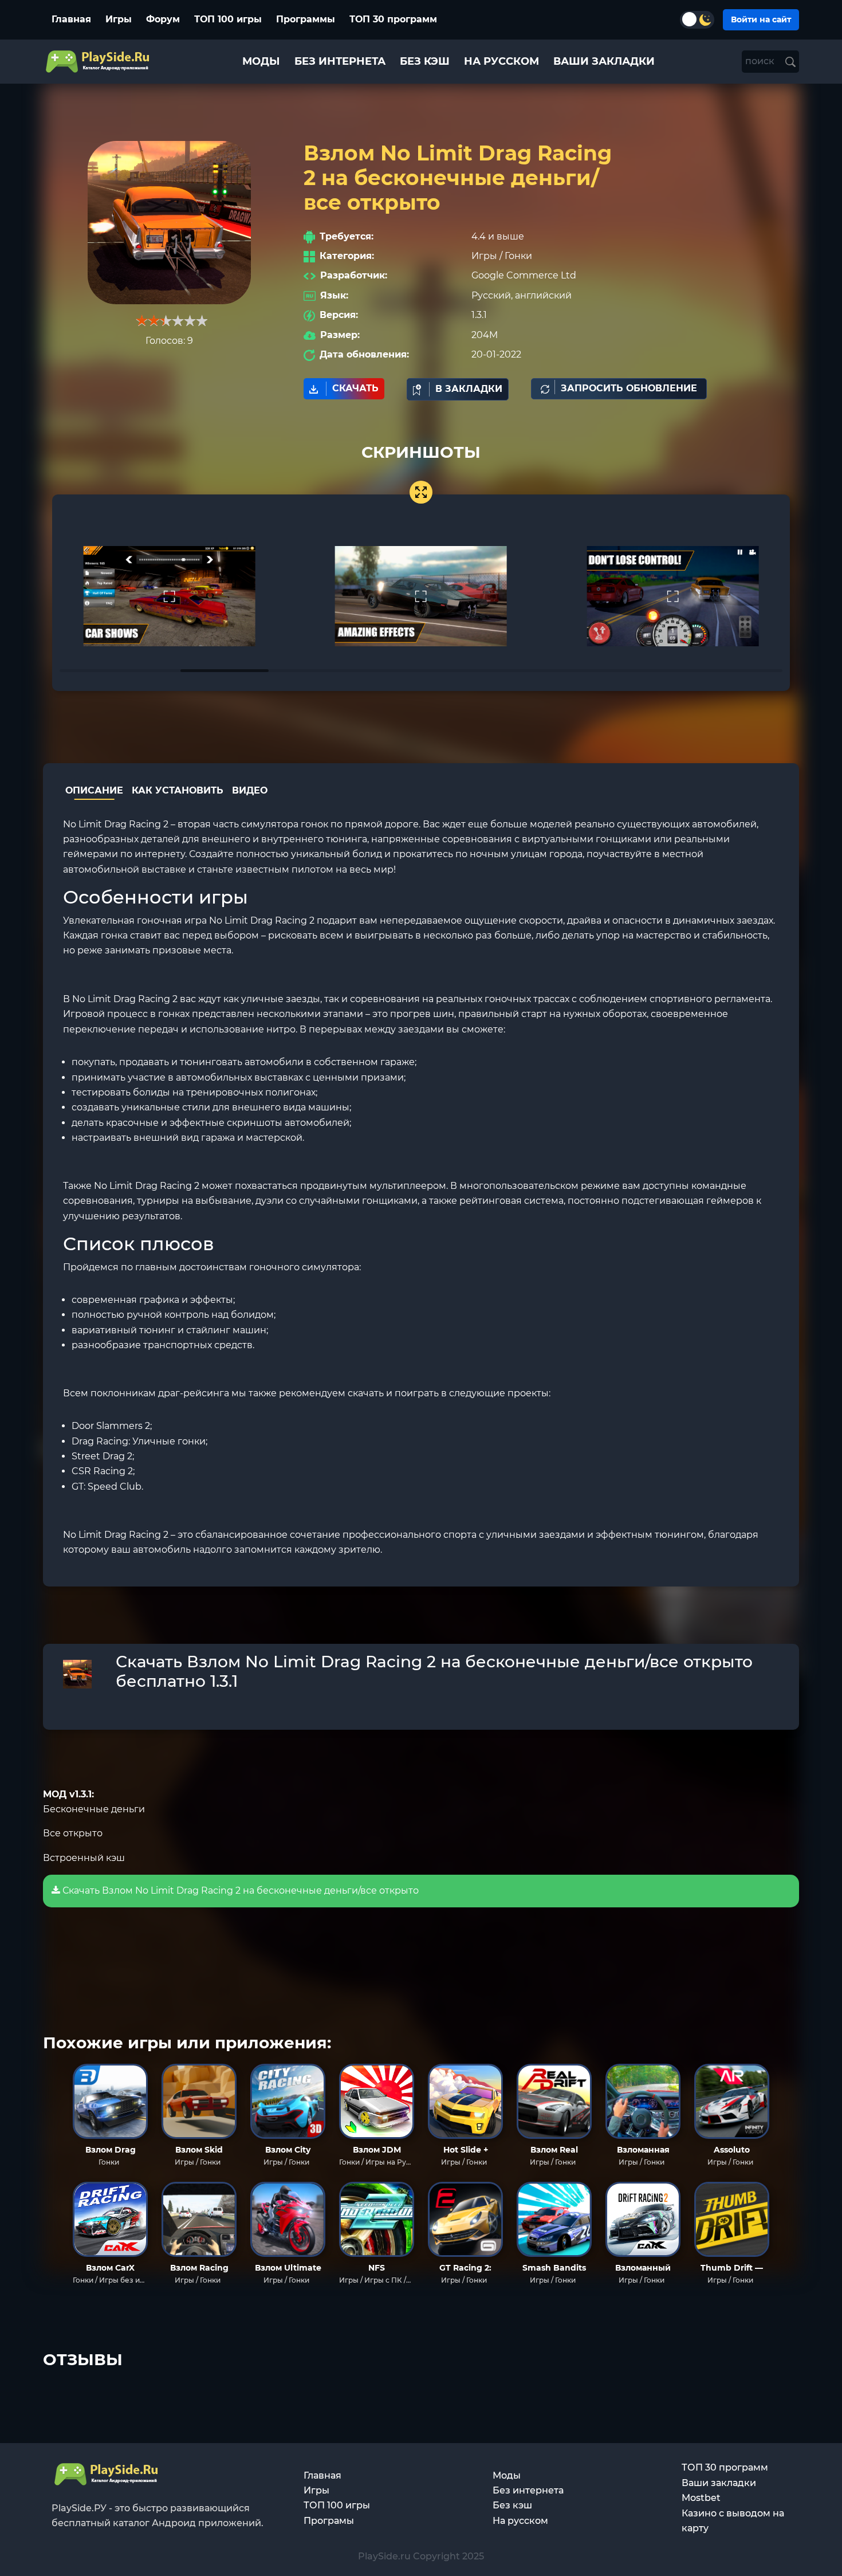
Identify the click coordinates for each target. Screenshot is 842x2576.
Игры (119, 19)
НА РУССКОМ (501, 61)
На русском (520, 2521)
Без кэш (512, 2505)
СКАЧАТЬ (355, 388)
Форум (163, 19)
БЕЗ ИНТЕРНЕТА (340, 61)
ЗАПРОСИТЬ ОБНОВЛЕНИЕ (629, 388)
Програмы (329, 2521)
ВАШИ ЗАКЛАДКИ (604, 61)
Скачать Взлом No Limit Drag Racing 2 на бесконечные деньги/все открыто (239, 1890)
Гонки (518, 256)
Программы (306, 19)
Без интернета (528, 2490)
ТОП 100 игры (228, 19)
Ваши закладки (719, 2483)
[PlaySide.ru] (99, 62)
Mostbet (701, 2498)
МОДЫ (261, 61)
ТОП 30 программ (393, 19)
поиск (761, 61)
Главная (71, 19)
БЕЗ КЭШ (425, 61)
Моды (507, 2475)
